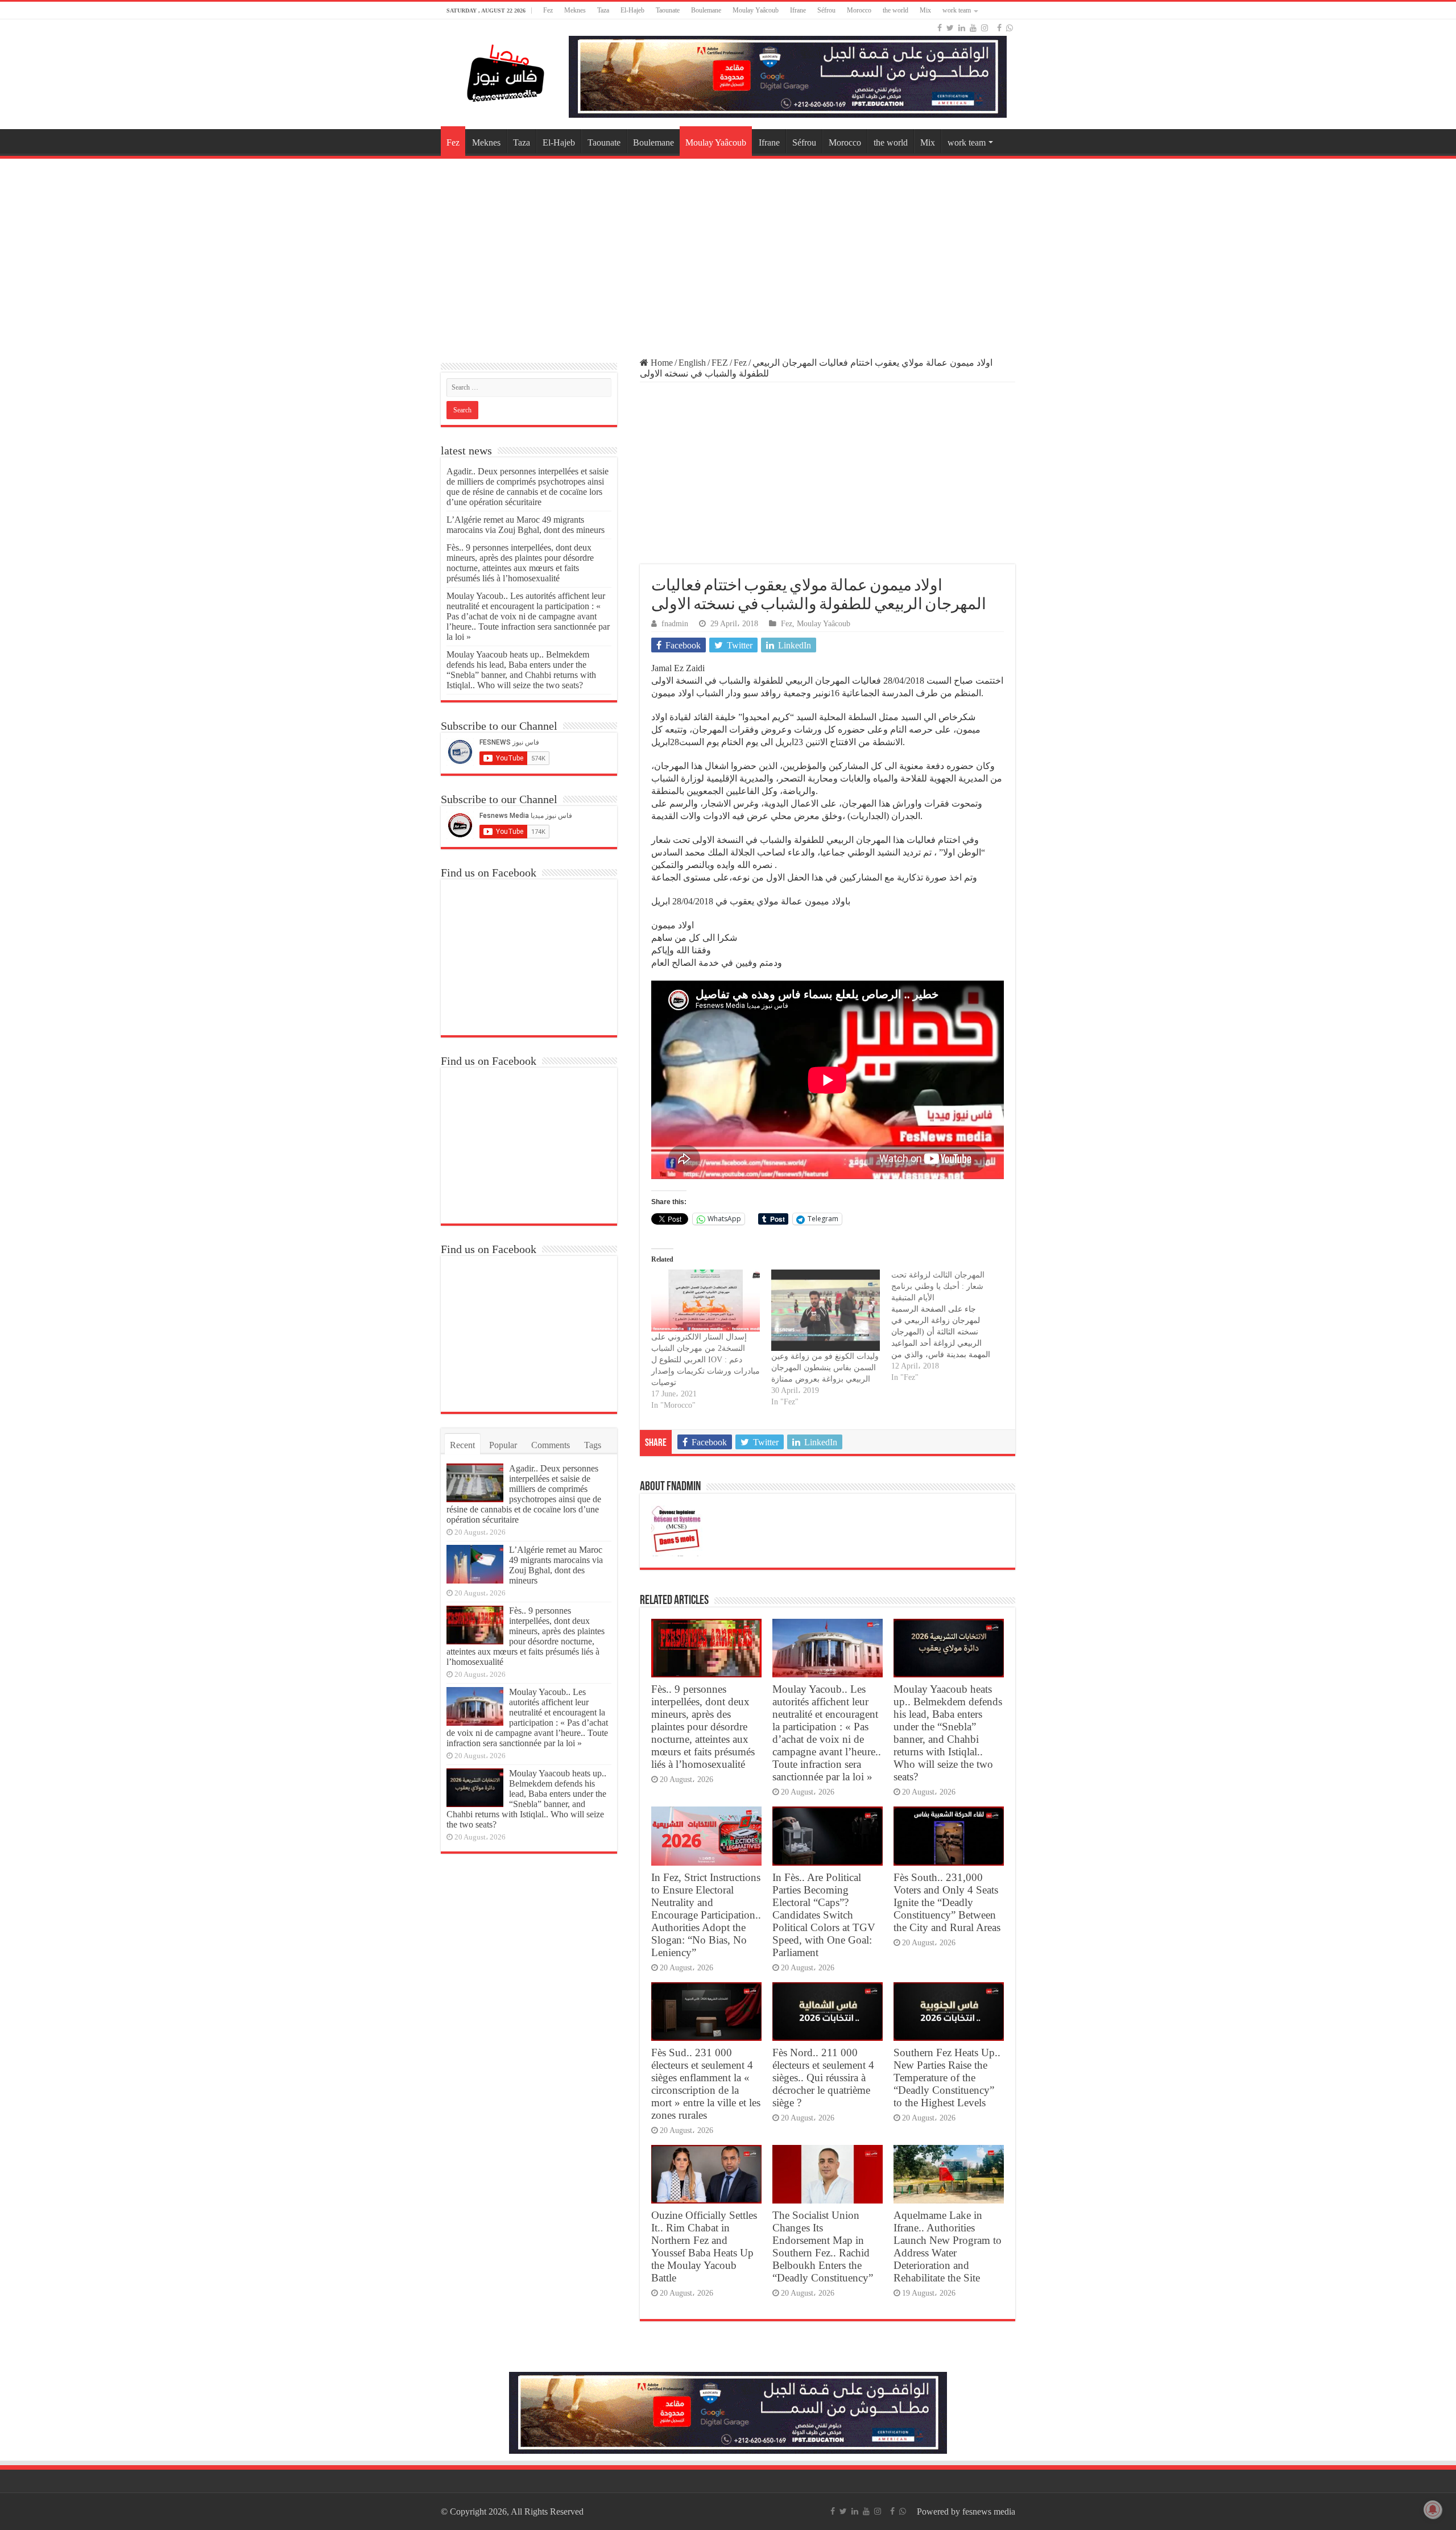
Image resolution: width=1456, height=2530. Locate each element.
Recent (462, 1445)
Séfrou (826, 10)
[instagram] (985, 28)
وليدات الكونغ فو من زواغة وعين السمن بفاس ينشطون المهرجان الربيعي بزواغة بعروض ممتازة (825, 1368)
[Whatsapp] (1010, 28)
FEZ (720, 363)
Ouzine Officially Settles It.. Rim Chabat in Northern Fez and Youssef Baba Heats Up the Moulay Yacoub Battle (704, 2246)
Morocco (859, 10)
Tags (593, 1445)
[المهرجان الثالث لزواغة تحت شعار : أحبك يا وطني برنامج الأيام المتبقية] (951, 1326)
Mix (925, 10)
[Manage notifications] (1433, 2510)
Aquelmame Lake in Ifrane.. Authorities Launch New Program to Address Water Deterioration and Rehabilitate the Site (948, 2246)
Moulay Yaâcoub (756, 10)
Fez (548, 10)
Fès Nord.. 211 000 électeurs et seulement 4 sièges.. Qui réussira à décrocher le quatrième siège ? (823, 2078)
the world (895, 10)
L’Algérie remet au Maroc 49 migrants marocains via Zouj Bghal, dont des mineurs (526, 525)
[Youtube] (973, 28)
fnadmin (675, 624)
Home (661, 363)
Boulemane (706, 10)
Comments (551, 1445)
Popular (503, 1445)
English (692, 363)
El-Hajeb (632, 10)
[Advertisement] (728, 253)
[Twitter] (950, 28)
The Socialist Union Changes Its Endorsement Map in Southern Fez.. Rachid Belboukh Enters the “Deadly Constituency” (823, 2246)
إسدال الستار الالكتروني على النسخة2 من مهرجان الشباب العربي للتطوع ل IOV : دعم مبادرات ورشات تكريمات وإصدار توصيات (706, 1360)
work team (957, 10)
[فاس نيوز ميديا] (506, 71)
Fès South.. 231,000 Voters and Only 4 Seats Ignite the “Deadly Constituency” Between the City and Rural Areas (947, 1902)
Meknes (575, 10)
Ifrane (798, 10)
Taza (603, 10)
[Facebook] (940, 28)
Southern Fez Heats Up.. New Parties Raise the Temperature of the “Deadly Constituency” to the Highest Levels (947, 2078)
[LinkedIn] (962, 28)
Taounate (668, 10)
